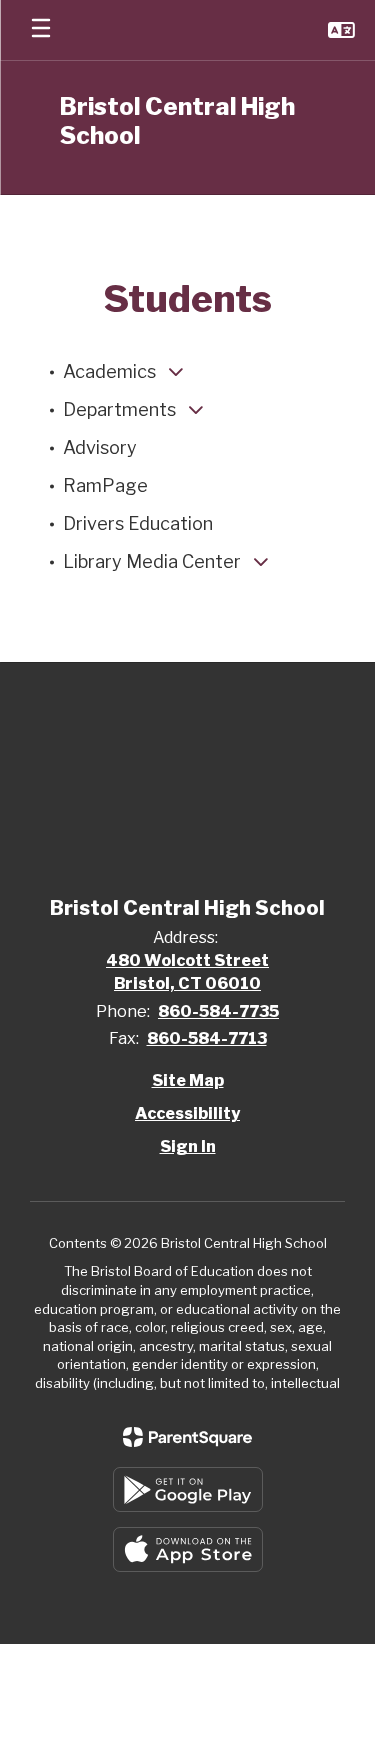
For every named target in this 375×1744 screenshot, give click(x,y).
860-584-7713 (207, 1038)
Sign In (188, 1146)
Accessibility (187, 1113)
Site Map (188, 1080)
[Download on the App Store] (188, 1549)
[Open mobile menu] (41, 30)
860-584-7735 (218, 1011)
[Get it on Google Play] (188, 1489)
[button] (341, 30)
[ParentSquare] (187, 1437)
